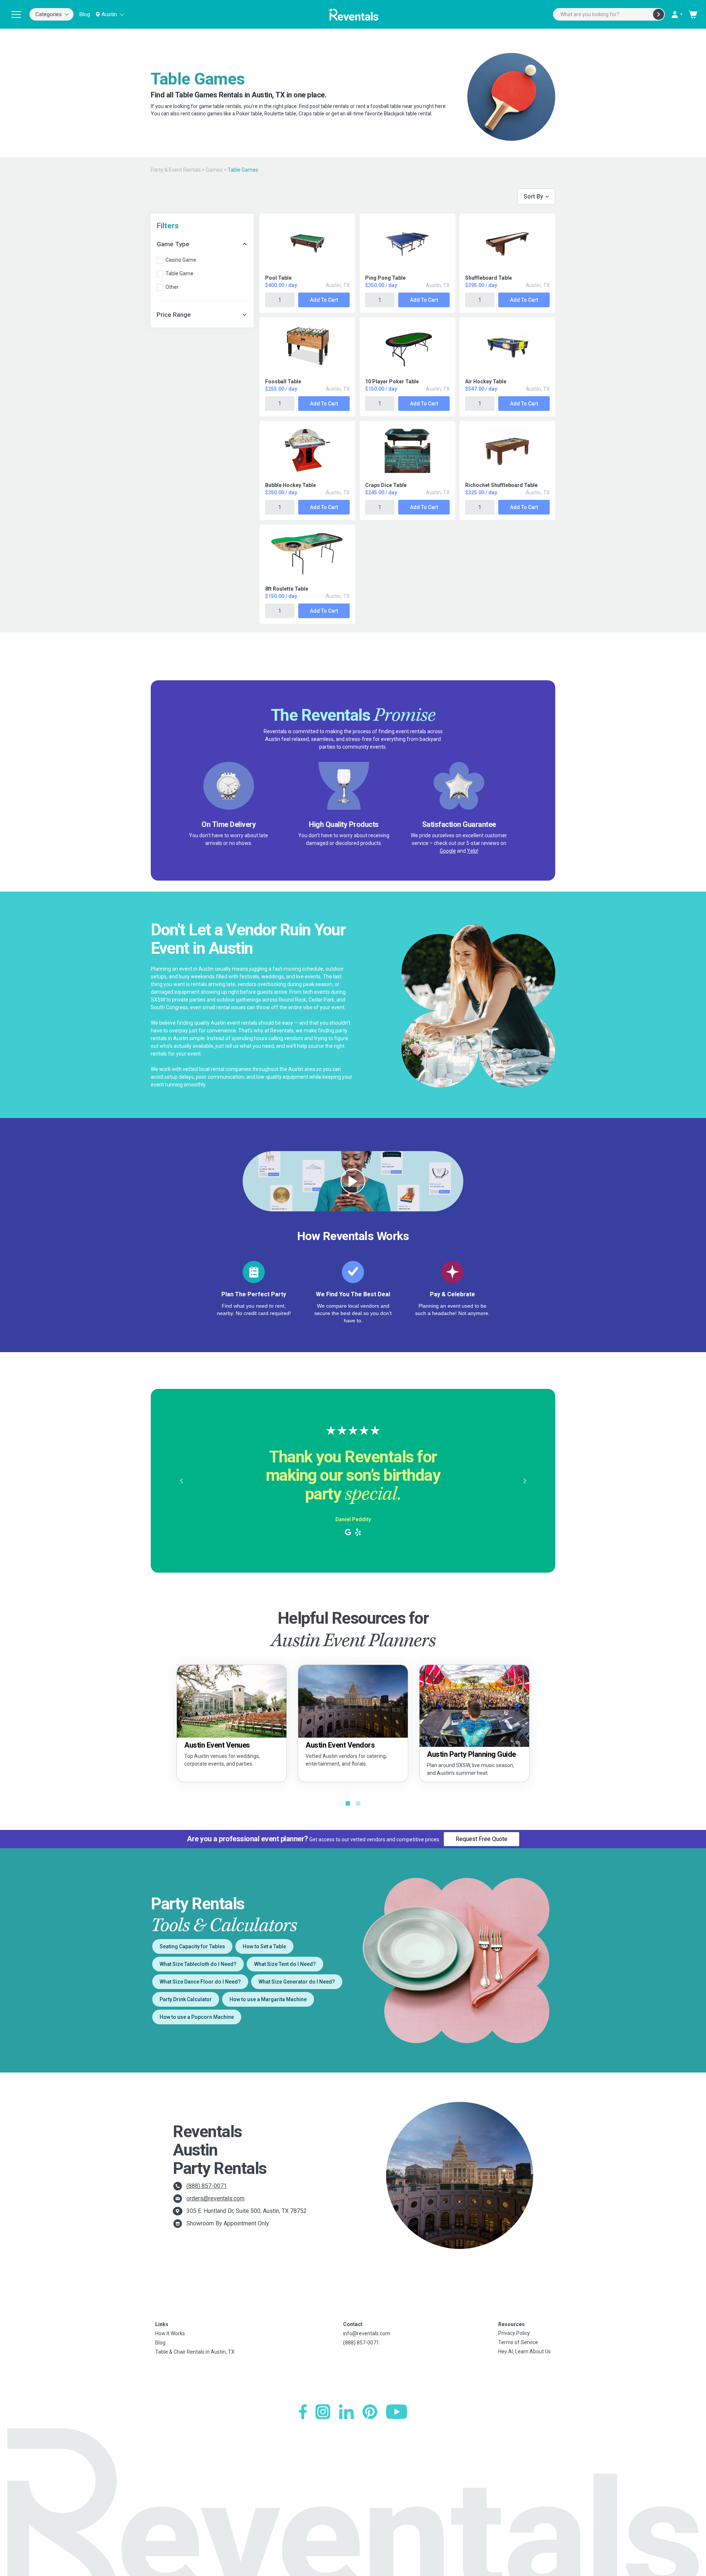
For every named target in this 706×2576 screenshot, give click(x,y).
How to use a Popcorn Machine (197, 2017)
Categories (49, 14)
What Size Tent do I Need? (285, 1964)
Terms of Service (518, 2342)
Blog (85, 14)
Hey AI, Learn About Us (525, 2351)
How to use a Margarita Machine (268, 1999)
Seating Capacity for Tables (192, 1946)
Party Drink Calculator (186, 1999)
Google (448, 851)
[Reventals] (353, 14)
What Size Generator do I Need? (297, 1982)
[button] (181, 1481)
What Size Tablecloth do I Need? (198, 1964)
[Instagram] (323, 2412)
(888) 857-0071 (207, 2186)
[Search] (659, 14)
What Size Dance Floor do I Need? (200, 1982)
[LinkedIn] (346, 2412)
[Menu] (16, 14)
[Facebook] (303, 2412)
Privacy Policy (514, 2333)
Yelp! (473, 851)
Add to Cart (324, 300)
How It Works (170, 2333)
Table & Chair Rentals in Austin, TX (195, 2352)
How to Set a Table (264, 1946)
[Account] (677, 14)
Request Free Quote (482, 1839)
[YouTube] (397, 2412)
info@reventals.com (367, 2333)
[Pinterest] (370, 2412)
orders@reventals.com (215, 2198)
